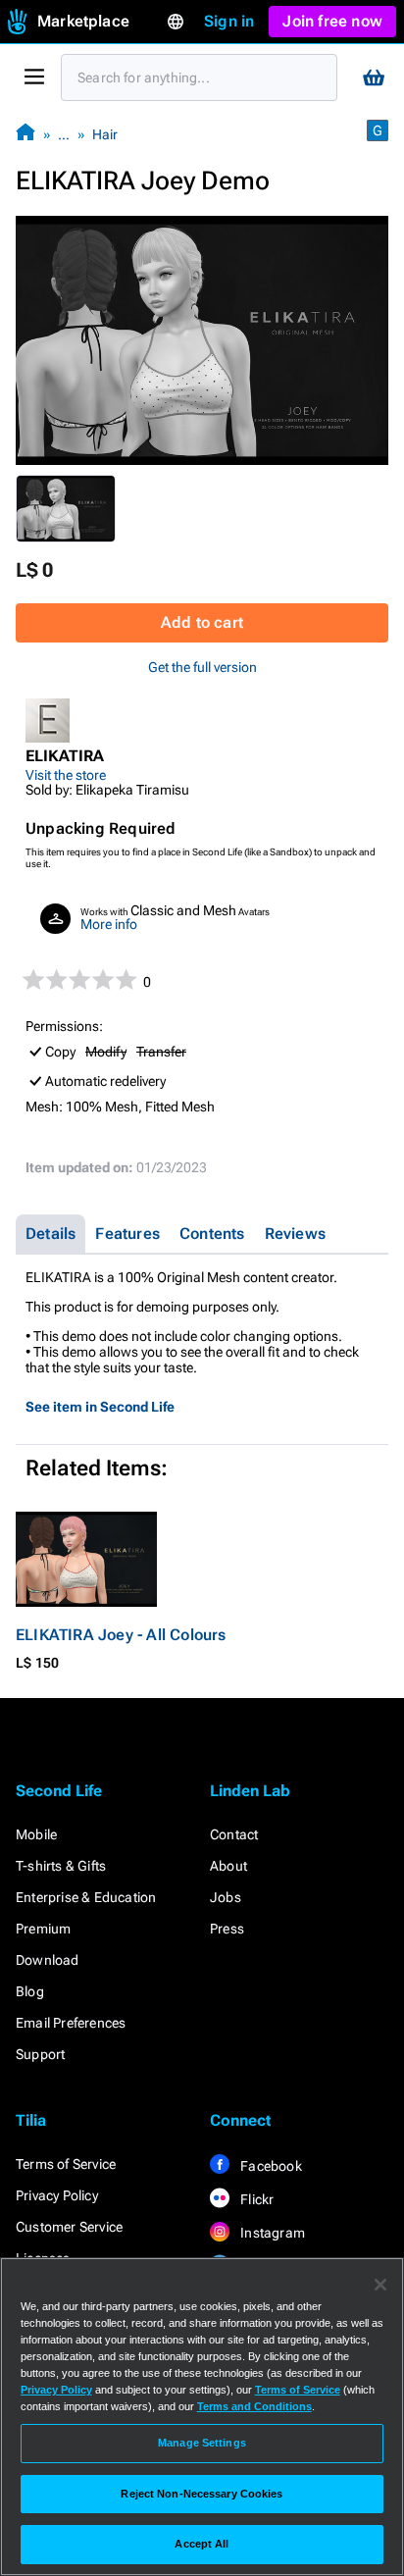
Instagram (271, 2233)
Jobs (226, 1897)
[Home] (25, 134)
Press (227, 1929)
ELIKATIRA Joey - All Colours (121, 1635)
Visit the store (66, 775)
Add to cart (202, 622)
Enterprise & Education (86, 1897)
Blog (30, 1991)
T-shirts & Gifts (61, 1866)
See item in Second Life (100, 1407)
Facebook (270, 2166)
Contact (234, 1834)
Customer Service (69, 2227)
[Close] (380, 2285)
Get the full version (202, 667)
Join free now (332, 21)
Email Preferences (71, 2023)
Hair (105, 134)
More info (109, 924)
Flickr (255, 2199)
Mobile (36, 1834)
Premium (43, 1929)
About (228, 1866)
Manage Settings (202, 2443)
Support (40, 2054)
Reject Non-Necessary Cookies (202, 2494)
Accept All (202, 2544)
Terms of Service (66, 2164)
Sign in (229, 21)
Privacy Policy (57, 2195)
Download (48, 1960)
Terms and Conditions (254, 2406)
